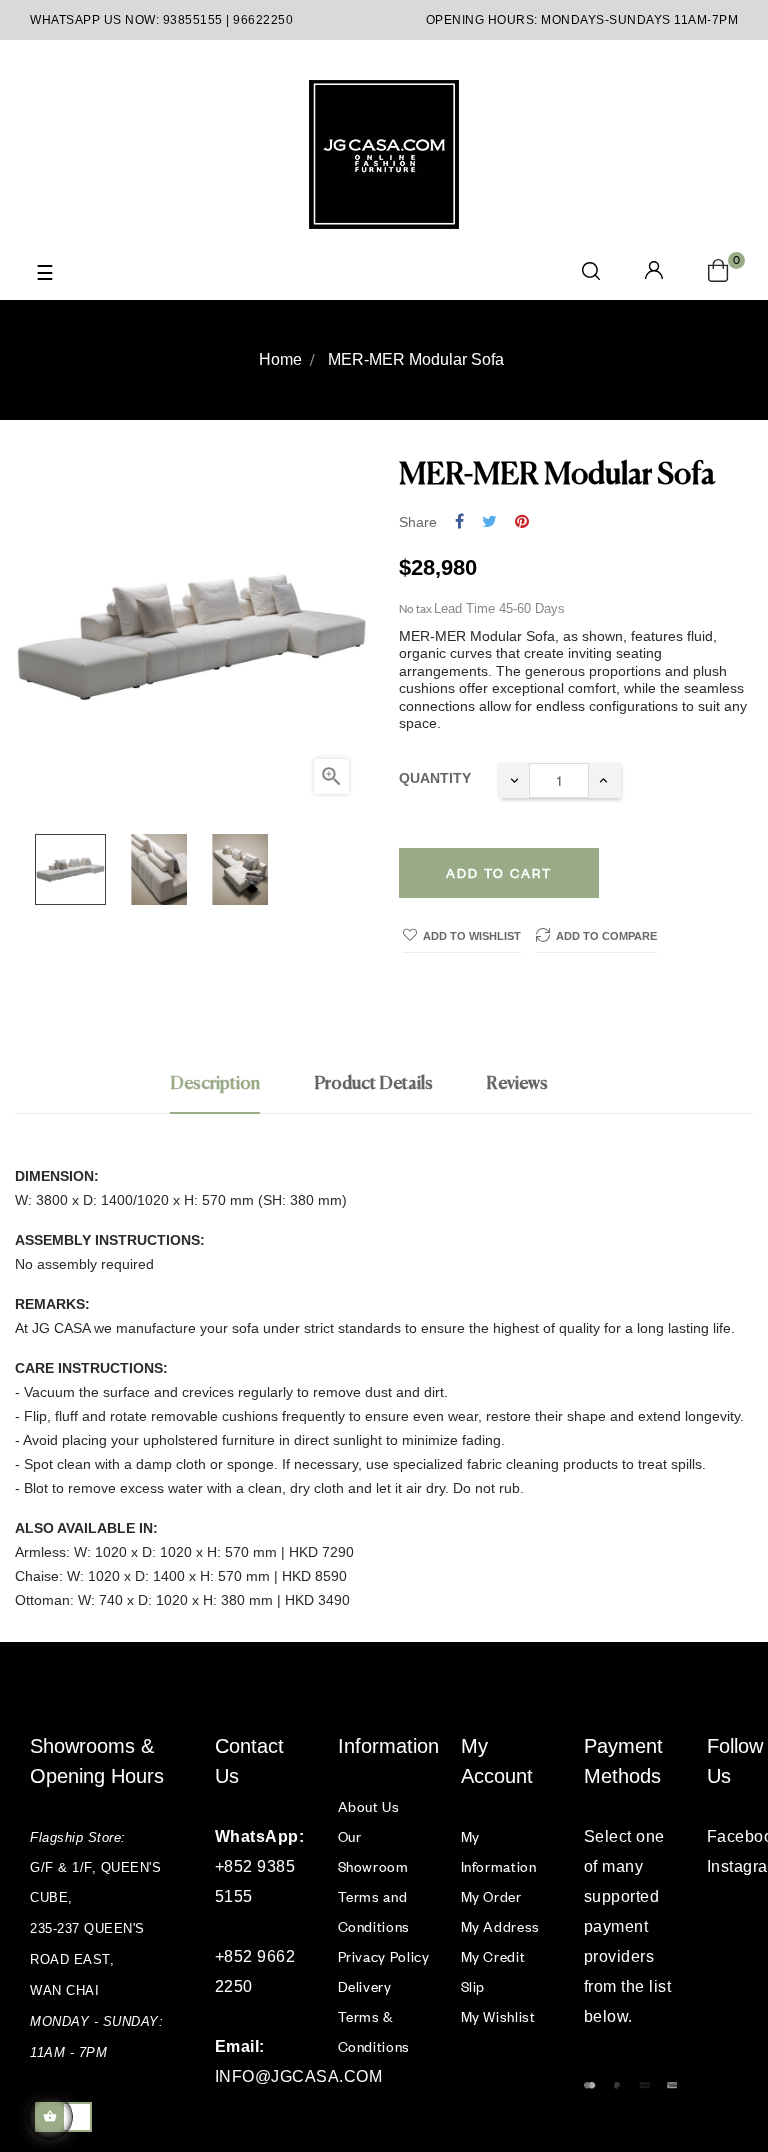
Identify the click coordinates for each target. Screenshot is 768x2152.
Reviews (517, 1084)
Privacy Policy (384, 1956)
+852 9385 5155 (255, 1881)
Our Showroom (373, 1851)
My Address (501, 1926)
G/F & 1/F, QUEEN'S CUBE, (98, 1882)
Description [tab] (215, 1084)
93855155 (193, 20)
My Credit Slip (493, 1971)
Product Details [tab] (373, 1084)
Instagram (722, 1866)
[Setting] (654, 271)
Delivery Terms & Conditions (374, 2016)
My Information (499, 1851)
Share (459, 522)
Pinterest (522, 522)
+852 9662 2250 (255, 1971)
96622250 (263, 20)
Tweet (489, 522)
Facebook (722, 1836)
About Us (369, 1806)
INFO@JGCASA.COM (261, 2076)
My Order (491, 1896)
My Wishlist (498, 2016)
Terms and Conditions (374, 1911)
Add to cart (499, 873)
